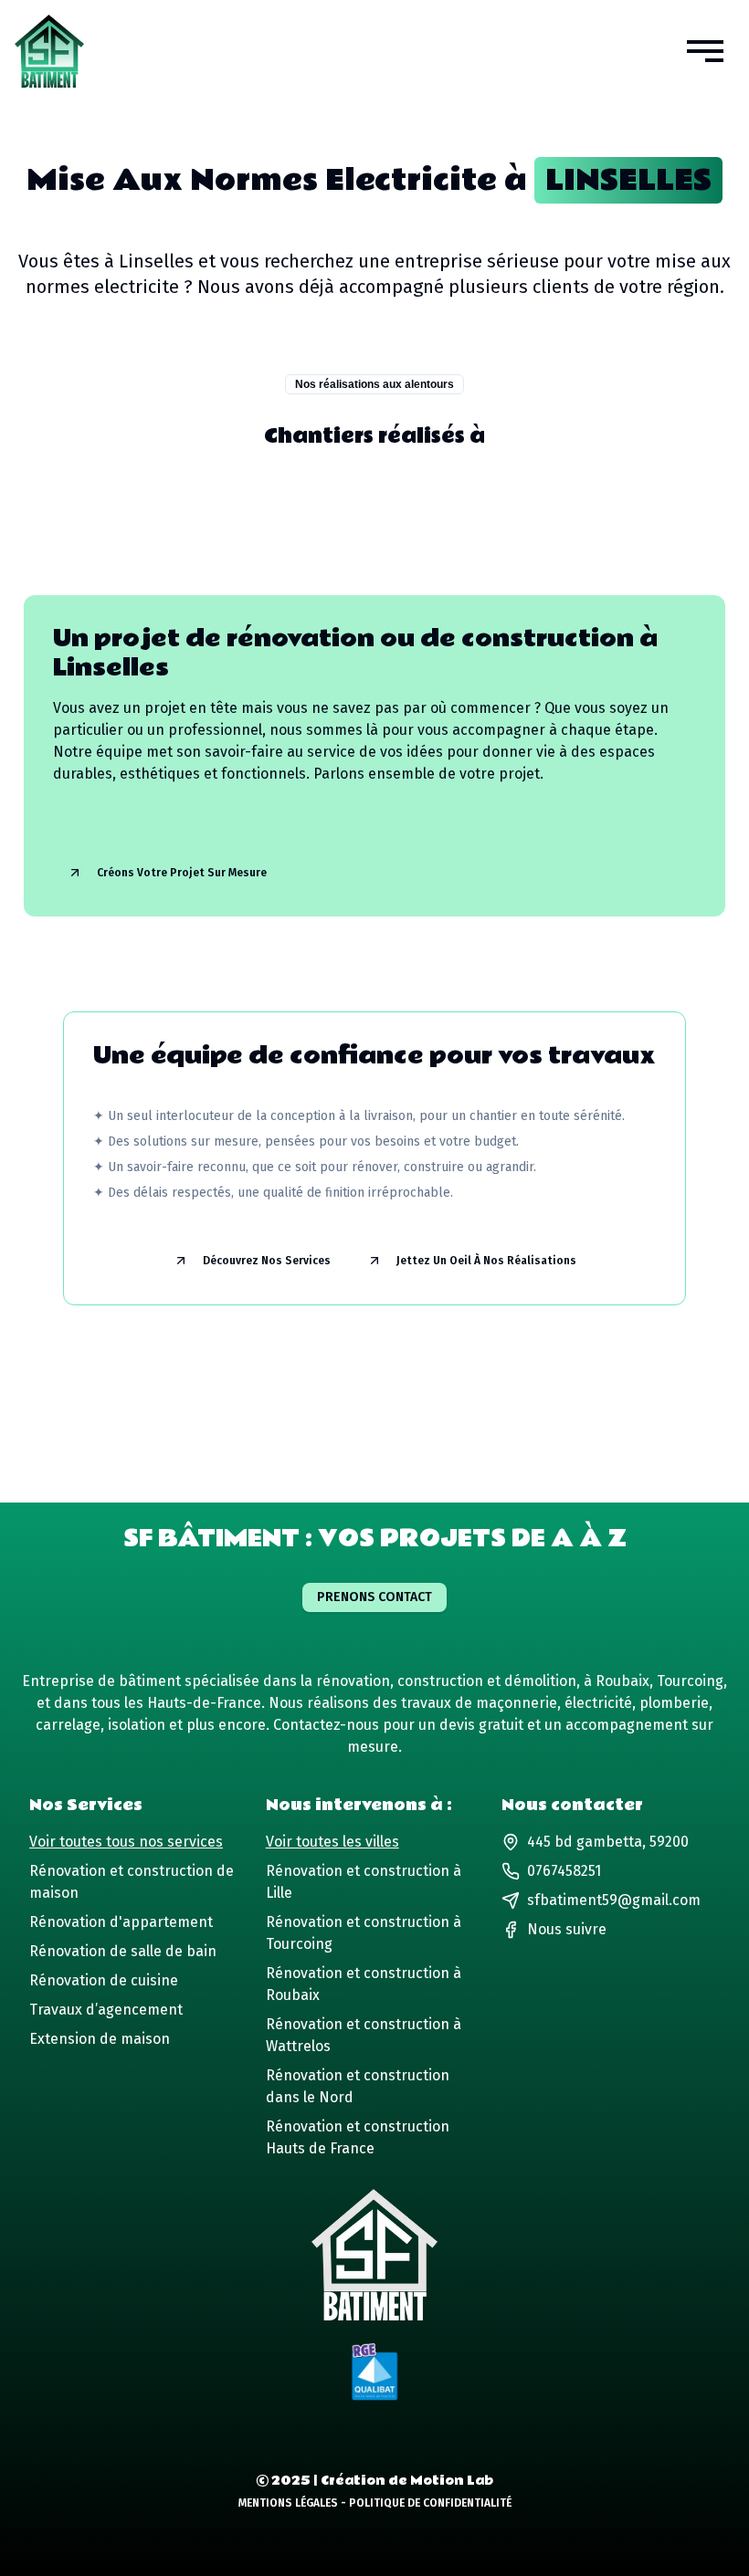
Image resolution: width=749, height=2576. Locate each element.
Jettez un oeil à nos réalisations (486, 1261)
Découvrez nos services (267, 1261)
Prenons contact (374, 1597)
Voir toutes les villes (332, 1842)
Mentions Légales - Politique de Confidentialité (375, 2503)
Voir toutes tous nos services (126, 1842)
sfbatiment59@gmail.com (614, 1900)
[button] (705, 51)
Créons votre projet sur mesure (182, 873)
